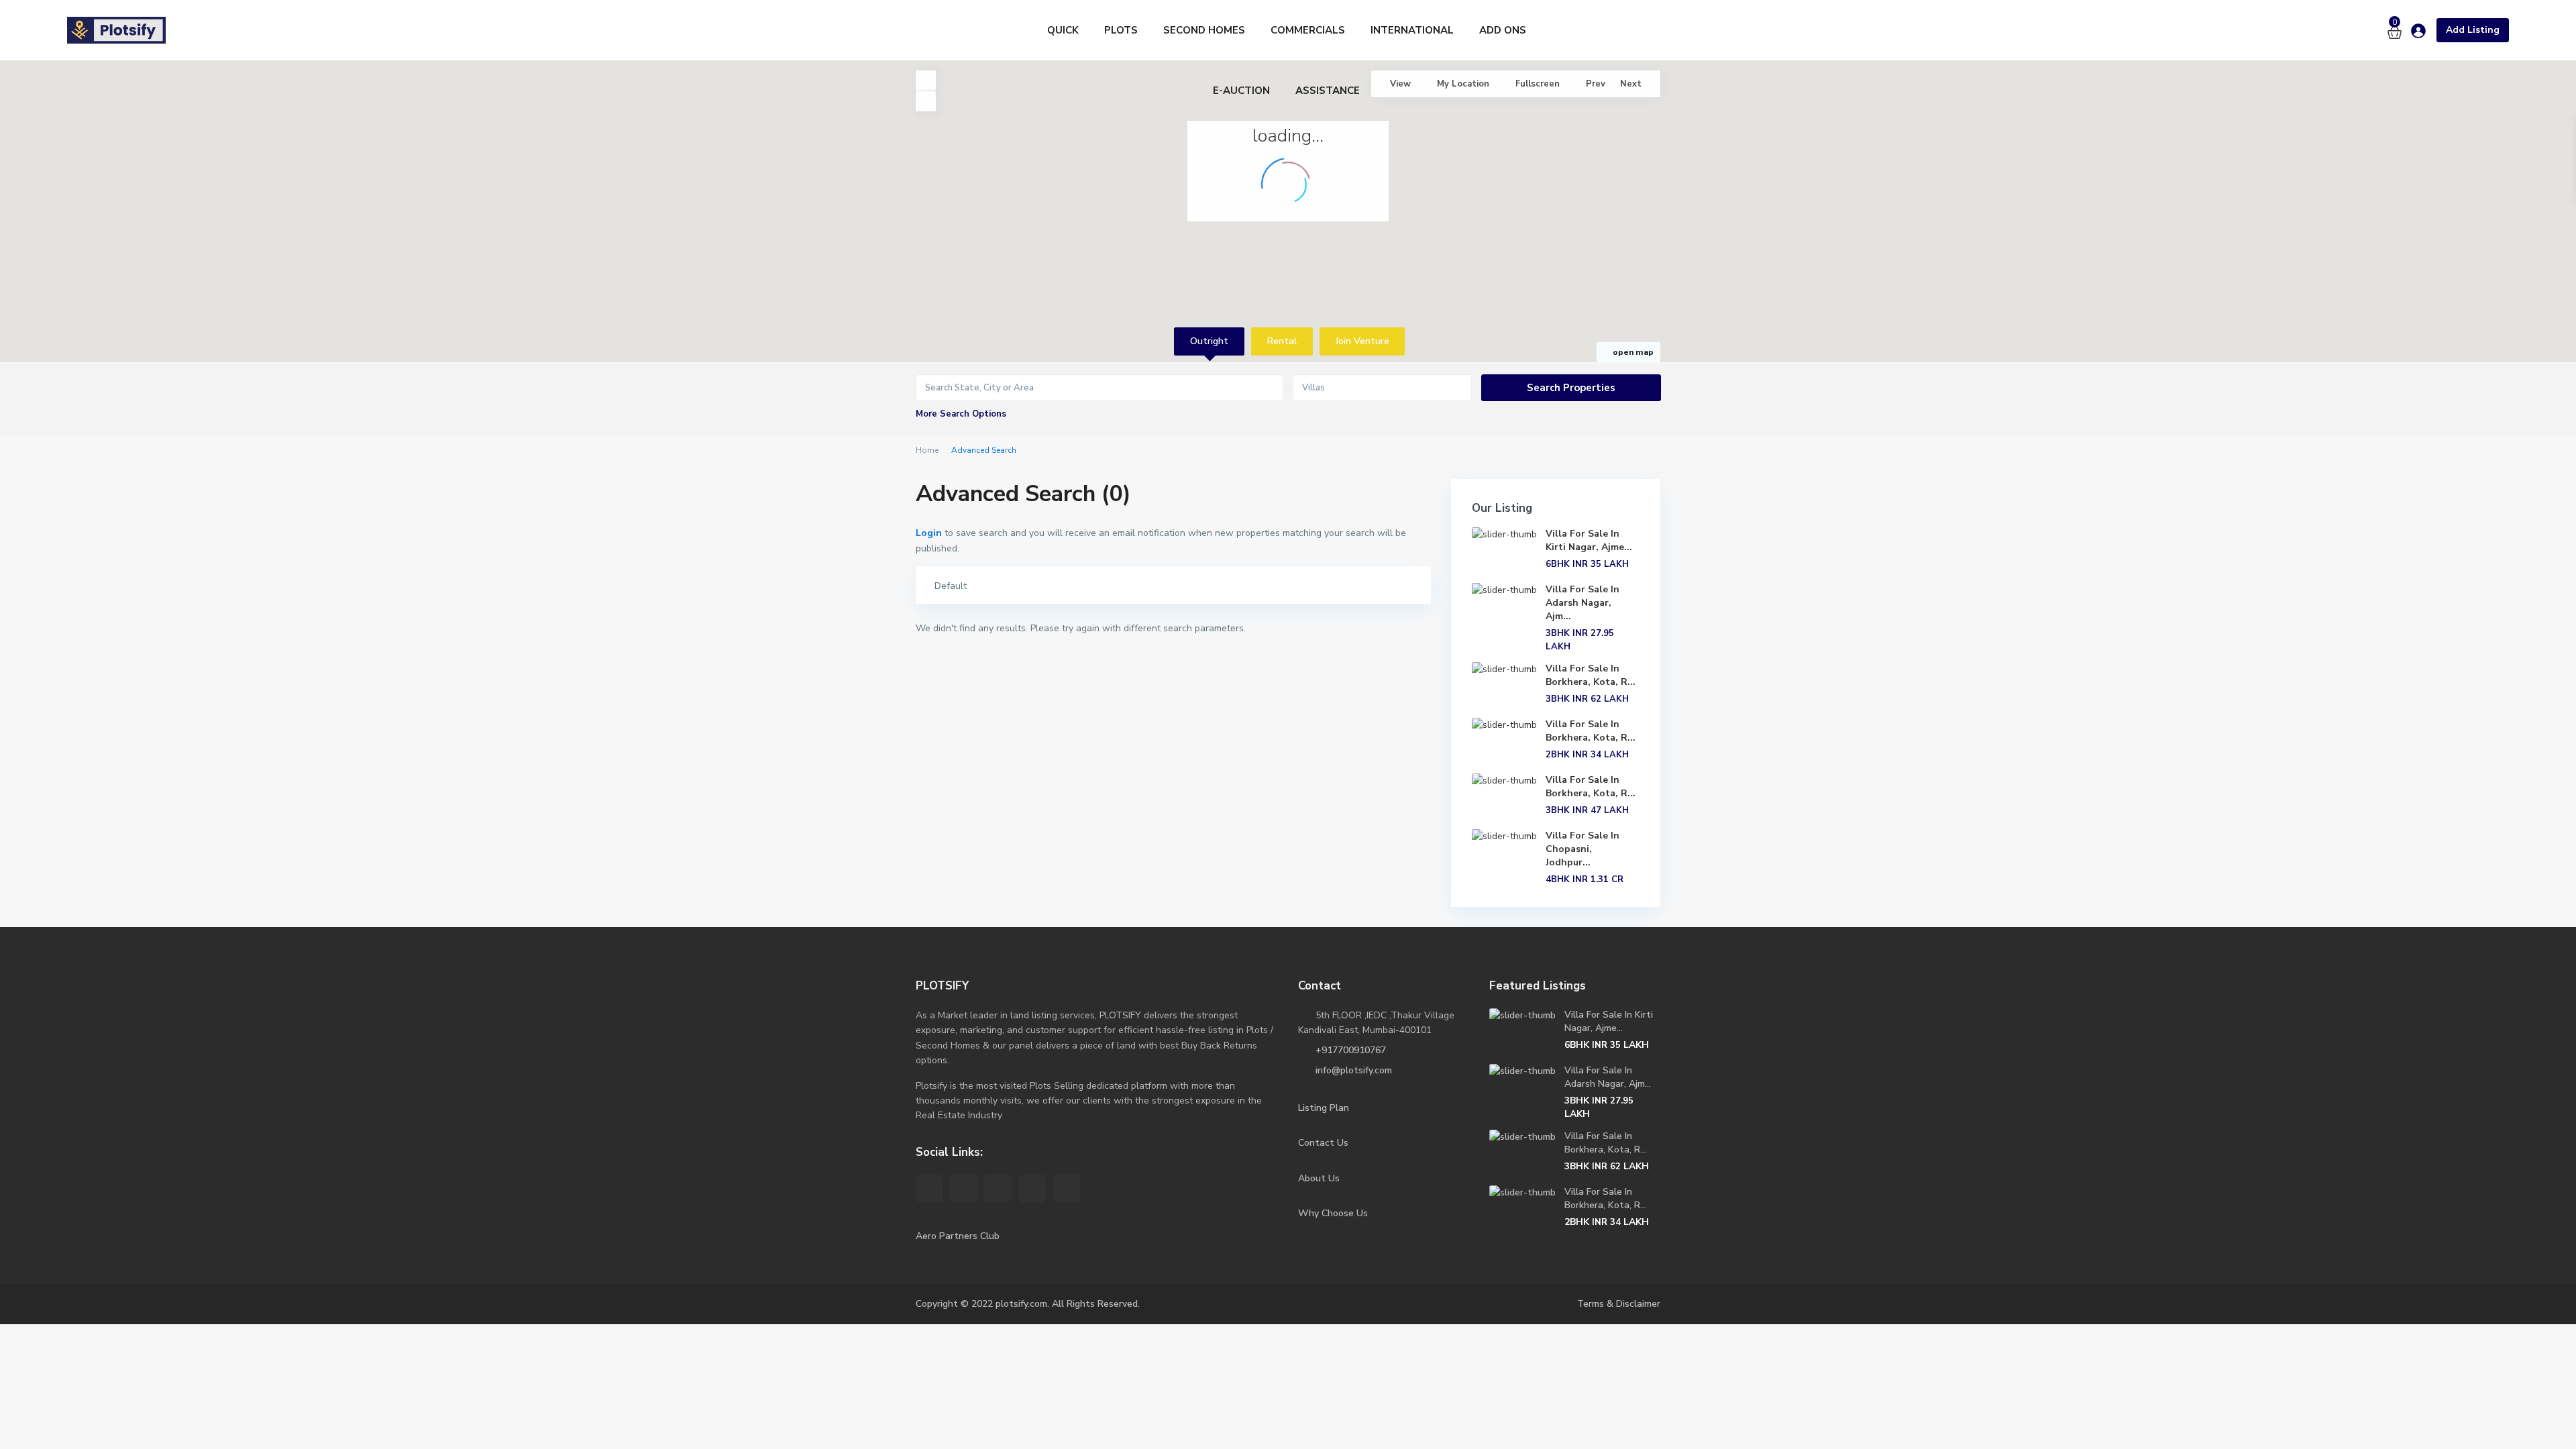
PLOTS (1121, 30)
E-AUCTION (1241, 91)
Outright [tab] (1209, 341)
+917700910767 (1351, 1050)
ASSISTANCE (1328, 91)
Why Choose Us (1333, 1213)
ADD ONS (1503, 30)
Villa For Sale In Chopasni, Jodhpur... (1582, 849)
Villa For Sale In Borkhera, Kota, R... (1591, 675)
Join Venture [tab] (1362, 341)
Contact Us (1323, 1143)
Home (927, 450)
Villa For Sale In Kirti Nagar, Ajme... (1589, 540)
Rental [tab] (1282, 341)
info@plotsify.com (1354, 1070)
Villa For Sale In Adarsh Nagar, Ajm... (1582, 603)
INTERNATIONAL (1412, 30)
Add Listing (2473, 30)
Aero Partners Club (958, 1236)
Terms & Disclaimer (1619, 1304)
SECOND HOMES (1204, 30)
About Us (1319, 1178)
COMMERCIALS (1308, 30)
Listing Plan (1324, 1108)
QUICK (1063, 30)
